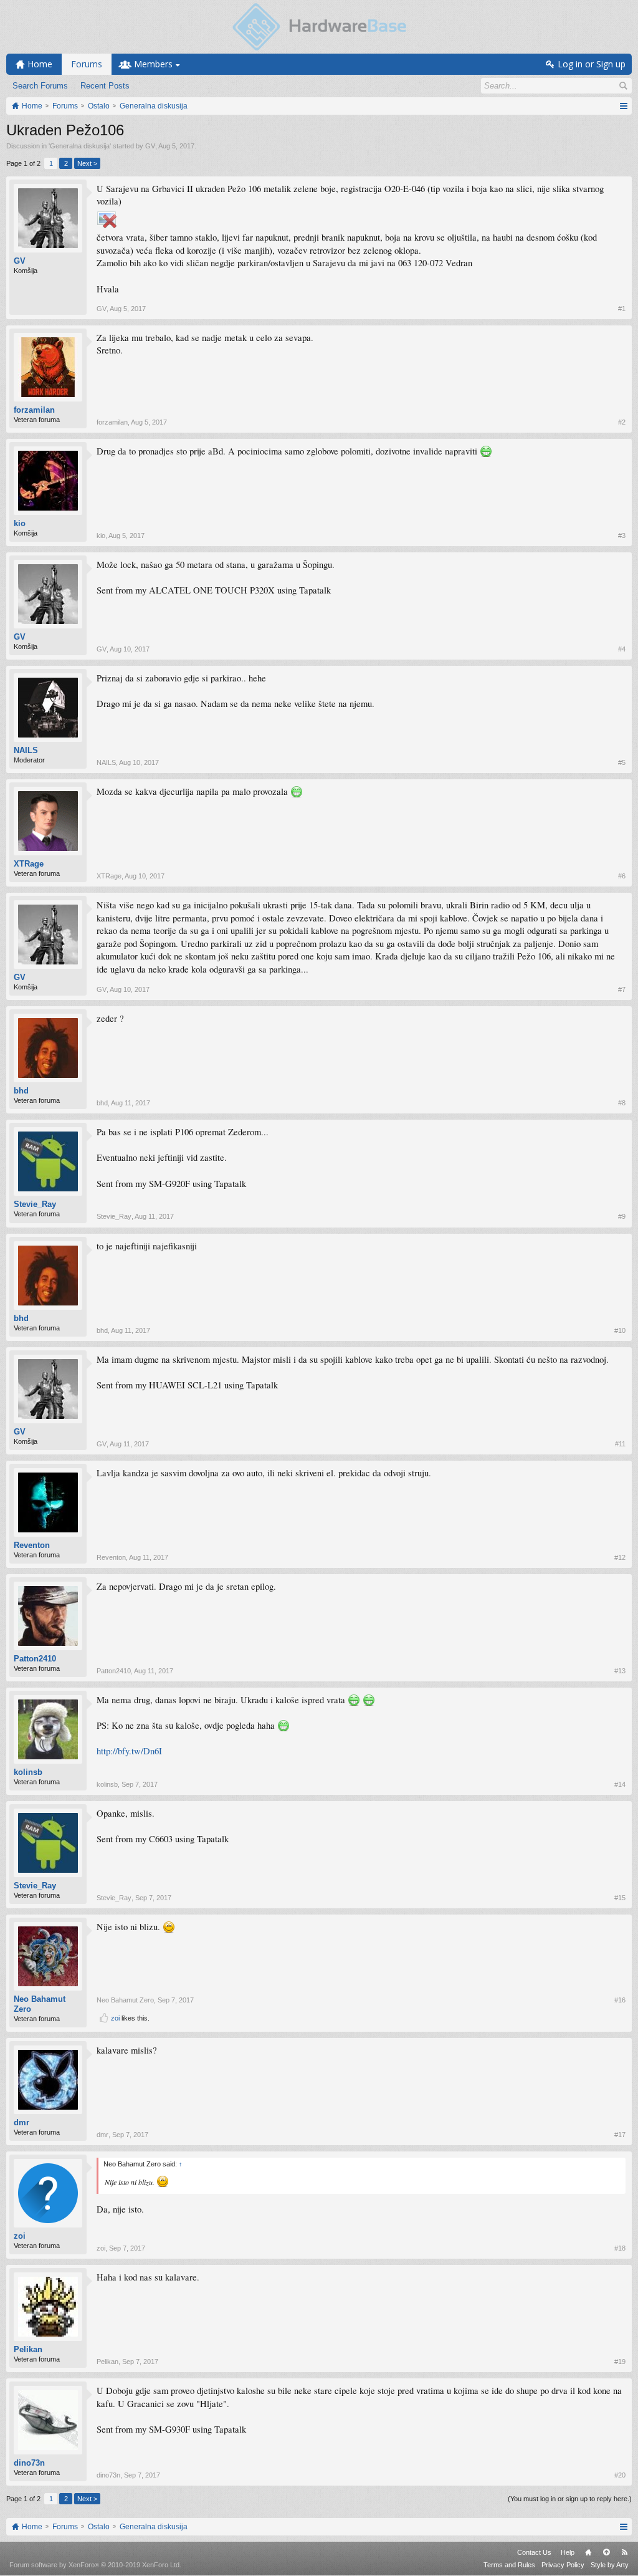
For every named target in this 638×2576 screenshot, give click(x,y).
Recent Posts (105, 86)
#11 (620, 1444)
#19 (620, 2362)
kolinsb (28, 1772)
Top (606, 2552)
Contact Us (534, 2552)
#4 (622, 649)
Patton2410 (35, 1659)
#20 (620, 2475)
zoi (115, 2018)
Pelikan (28, 2349)
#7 (622, 989)
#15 (620, 1898)
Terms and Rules (509, 2565)
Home (588, 2552)
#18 (620, 2248)
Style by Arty (610, 2565)
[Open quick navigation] (623, 106)
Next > (87, 163)
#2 (622, 422)
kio (20, 523)
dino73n (29, 2463)
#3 (622, 536)
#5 (622, 762)
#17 (620, 2135)
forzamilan (34, 410)
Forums (87, 64)
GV (150, 146)
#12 (620, 1557)
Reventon (32, 1545)
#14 (620, 1784)
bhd (21, 1091)
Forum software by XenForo (95, 2565)
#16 (620, 2000)
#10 (620, 1330)
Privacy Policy (563, 2565)
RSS (624, 2552)
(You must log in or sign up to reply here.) (570, 2499)
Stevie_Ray (35, 1204)
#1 (622, 309)
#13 (620, 1671)
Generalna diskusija (80, 146)
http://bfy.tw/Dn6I (129, 1751)
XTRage (29, 864)
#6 (622, 876)
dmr (21, 2122)
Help (568, 2552)
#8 (622, 1103)
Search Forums (40, 86)
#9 (622, 1216)
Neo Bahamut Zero (40, 2004)
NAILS (26, 750)
